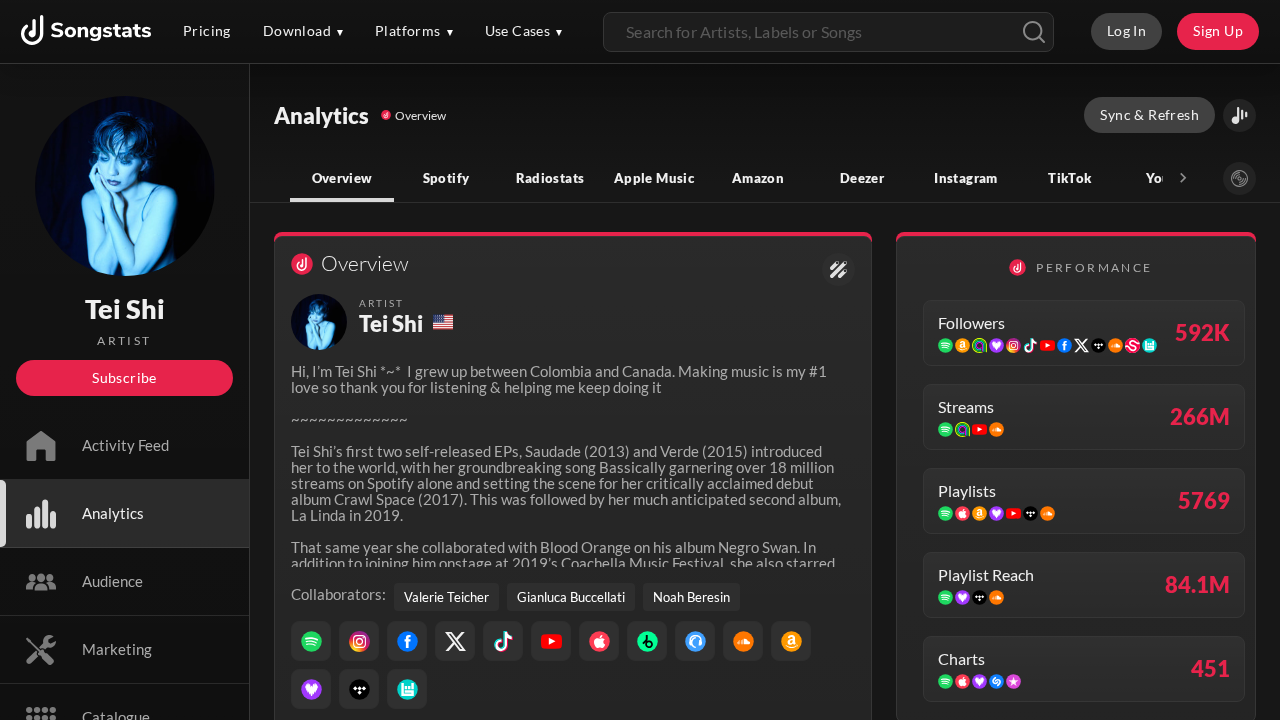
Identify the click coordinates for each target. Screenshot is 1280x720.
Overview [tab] (342, 178)
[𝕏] (455, 641)
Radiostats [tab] (550, 178)
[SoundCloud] (743, 641)
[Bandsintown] (407, 689)
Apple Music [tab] (654, 178)
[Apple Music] (599, 641)
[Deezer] (311, 689)
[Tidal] (359, 689)
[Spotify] (311, 641)
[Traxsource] (695, 641)
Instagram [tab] (965, 178)
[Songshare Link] (1239, 115)
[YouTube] (551, 641)
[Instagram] (359, 641)
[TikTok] (503, 641)
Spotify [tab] (446, 178)
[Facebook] (407, 641)
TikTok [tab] (1069, 178)
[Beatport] (647, 641)
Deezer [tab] (862, 178)
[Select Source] (1239, 178)
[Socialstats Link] (838, 269)
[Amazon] (791, 641)
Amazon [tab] (758, 178)
